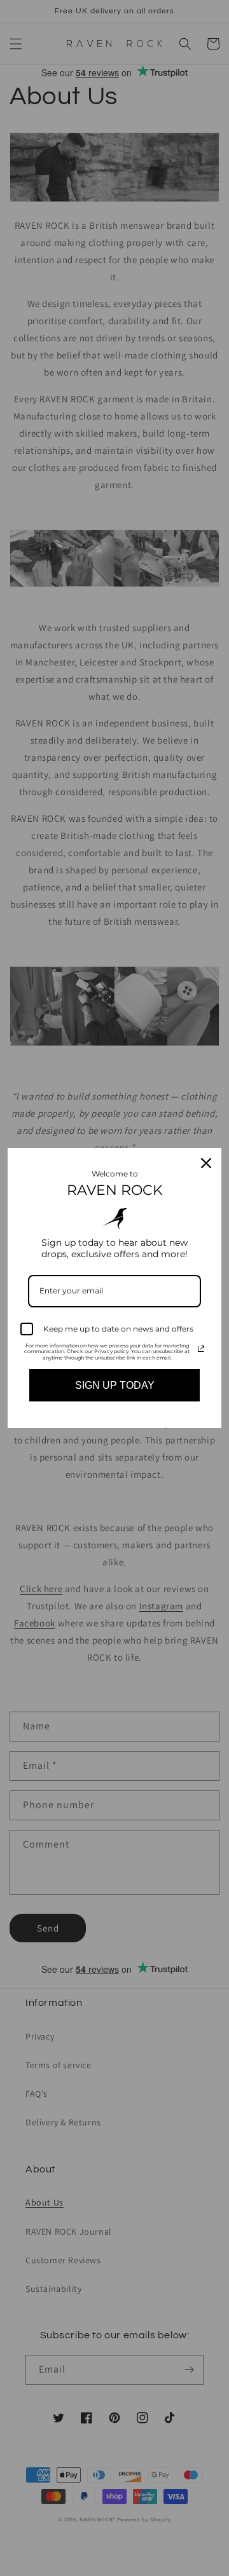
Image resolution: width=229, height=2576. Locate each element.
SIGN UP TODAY (115, 1385)
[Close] (206, 1163)
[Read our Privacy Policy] (201, 1349)
